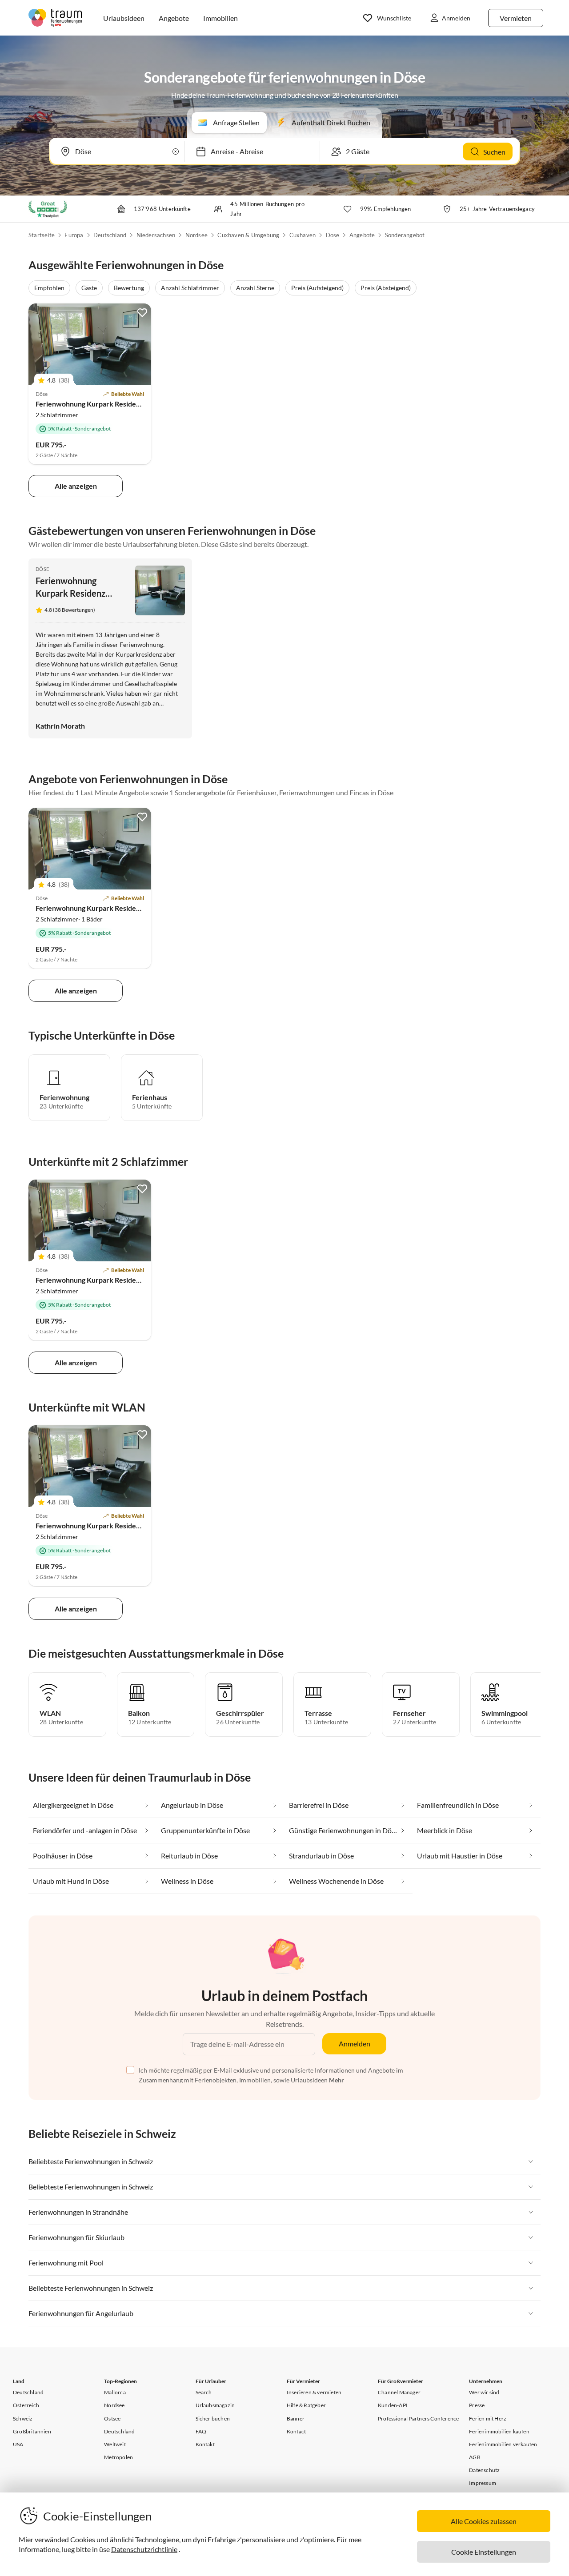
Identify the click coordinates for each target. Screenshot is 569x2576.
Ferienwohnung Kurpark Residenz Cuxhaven (106, 404)
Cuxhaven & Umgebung (248, 235)
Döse (333, 235)
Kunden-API (393, 2405)
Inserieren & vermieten (314, 2392)
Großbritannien (32, 2431)
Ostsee (112, 2418)
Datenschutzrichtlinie (144, 2549)
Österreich (26, 2405)
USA (18, 2444)
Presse (477, 2405)
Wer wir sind (484, 2392)
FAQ (201, 2431)
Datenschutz (484, 2470)
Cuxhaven (303, 235)
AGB (475, 2457)
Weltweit (115, 2444)
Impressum (483, 2483)
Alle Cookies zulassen (484, 2521)
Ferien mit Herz (488, 2418)
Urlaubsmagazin (215, 2405)
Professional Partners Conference (418, 2418)
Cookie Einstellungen (484, 2552)
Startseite (42, 235)
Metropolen (118, 2457)
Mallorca (115, 2392)
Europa (74, 235)
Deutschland (110, 235)
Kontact (296, 2431)
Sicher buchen (213, 2418)
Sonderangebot (405, 235)
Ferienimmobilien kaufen (499, 2431)
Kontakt (205, 2444)
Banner (296, 2418)
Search (204, 2392)
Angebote (362, 235)
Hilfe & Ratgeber (306, 2405)
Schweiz (23, 2418)
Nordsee (196, 235)
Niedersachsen (156, 235)
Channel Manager (399, 2392)
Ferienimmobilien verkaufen (503, 2444)
